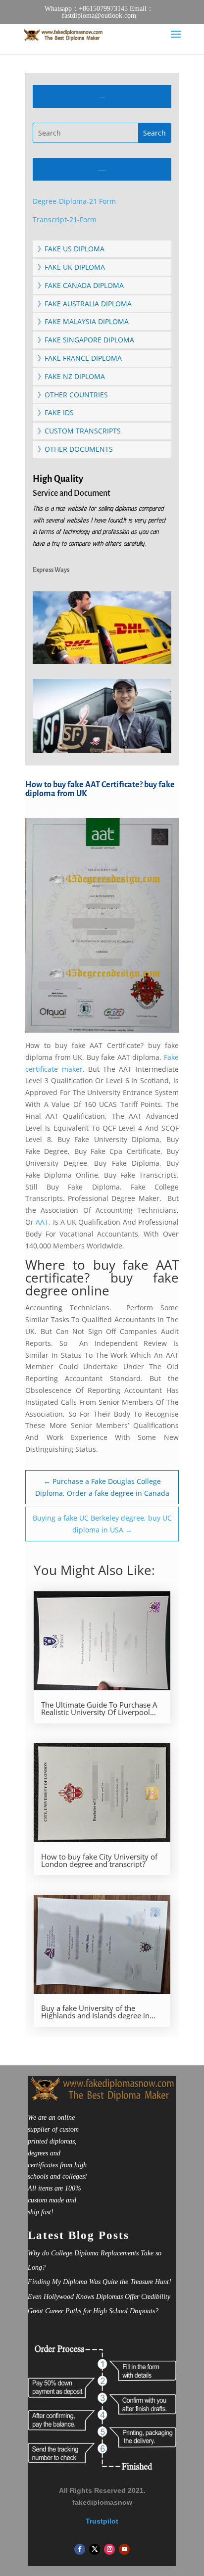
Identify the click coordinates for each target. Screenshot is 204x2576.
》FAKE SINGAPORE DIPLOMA (86, 340)
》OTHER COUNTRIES (73, 395)
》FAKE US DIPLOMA (71, 249)
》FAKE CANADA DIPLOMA (81, 285)
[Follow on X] (95, 2549)
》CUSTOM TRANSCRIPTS (79, 431)
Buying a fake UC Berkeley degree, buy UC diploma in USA (102, 1524)
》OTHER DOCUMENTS (75, 449)
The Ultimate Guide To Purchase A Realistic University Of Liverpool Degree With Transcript (99, 1709)
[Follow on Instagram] (109, 2549)
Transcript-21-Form (65, 219)
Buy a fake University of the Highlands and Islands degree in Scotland (95, 2012)
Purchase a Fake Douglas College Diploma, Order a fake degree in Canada (102, 1487)
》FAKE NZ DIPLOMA (71, 376)
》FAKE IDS (56, 412)
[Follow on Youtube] (124, 2549)
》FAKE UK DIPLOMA (71, 267)
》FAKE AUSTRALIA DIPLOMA (85, 304)
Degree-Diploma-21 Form (74, 201)
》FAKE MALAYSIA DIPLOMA (83, 321)
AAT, (43, 1222)
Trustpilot (102, 2521)
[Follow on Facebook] (80, 2549)
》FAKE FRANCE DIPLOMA (80, 358)
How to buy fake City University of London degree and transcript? (99, 1860)
